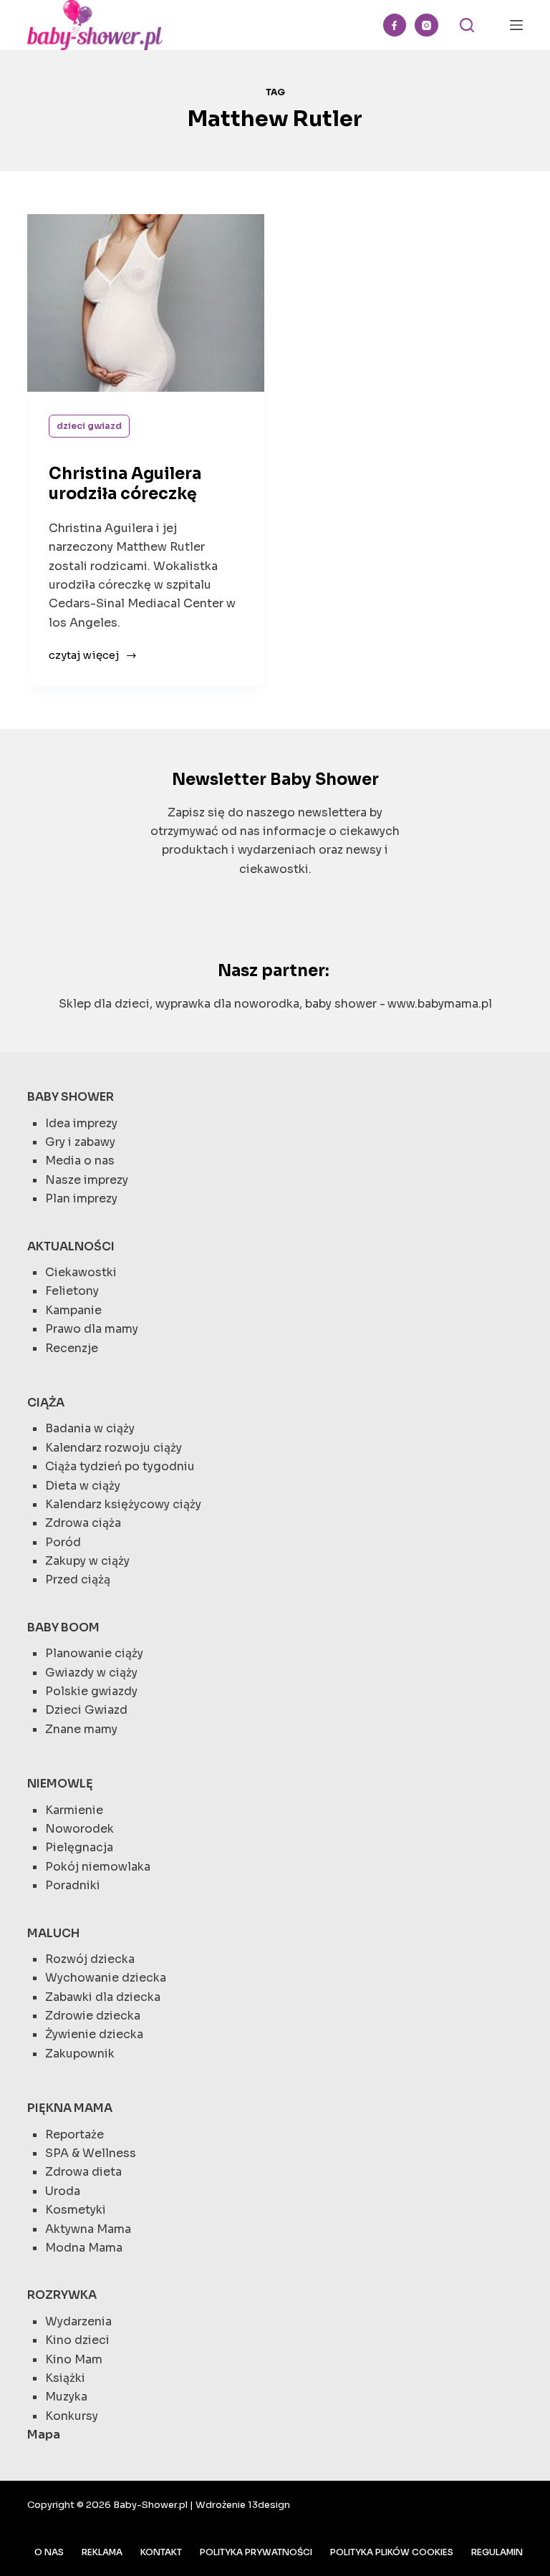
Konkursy (72, 2416)
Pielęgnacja (79, 1847)
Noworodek (79, 1829)
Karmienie (74, 1810)
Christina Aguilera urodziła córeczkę (125, 484)
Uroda (63, 2191)
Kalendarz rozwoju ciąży (114, 1448)
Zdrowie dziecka (93, 2016)
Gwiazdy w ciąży (91, 1673)
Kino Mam (74, 2359)
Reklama (102, 2552)
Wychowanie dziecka (106, 1978)
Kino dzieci (77, 2340)
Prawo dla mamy (92, 1329)
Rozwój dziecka (90, 1959)
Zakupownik (80, 2054)
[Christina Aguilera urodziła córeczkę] (146, 303)
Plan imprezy (81, 1198)
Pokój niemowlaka (98, 1867)
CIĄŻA (46, 1403)
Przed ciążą (78, 1579)
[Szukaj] (467, 25)
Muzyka (66, 2397)
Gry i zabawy (80, 1142)
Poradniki (73, 1885)
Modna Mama (84, 2248)
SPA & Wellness (91, 2153)
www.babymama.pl (440, 1004)
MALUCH (53, 1933)
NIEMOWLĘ (60, 1784)
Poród (63, 1542)
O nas (49, 2552)
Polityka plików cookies (392, 2552)
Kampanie (73, 1310)
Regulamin (497, 2552)
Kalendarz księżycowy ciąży (123, 1504)
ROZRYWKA (62, 2295)
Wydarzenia (78, 2321)
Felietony (72, 1291)
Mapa (44, 2435)
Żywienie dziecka (94, 2034)
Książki (65, 2378)
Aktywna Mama (88, 2229)
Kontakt (161, 2552)
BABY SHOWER (71, 1097)
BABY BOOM (63, 1627)
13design (269, 2505)
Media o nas (80, 1161)
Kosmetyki (76, 2210)
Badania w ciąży (90, 1428)
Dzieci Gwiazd (89, 426)
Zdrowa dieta (83, 2172)
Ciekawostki (81, 1272)
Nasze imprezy (87, 1180)
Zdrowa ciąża (83, 1523)
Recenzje (72, 1348)
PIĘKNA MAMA (70, 2108)
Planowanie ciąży (94, 1653)
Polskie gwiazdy (91, 1691)
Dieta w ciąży (83, 1486)
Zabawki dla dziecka (103, 1997)
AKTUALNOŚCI (71, 1246)
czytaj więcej (84, 656)
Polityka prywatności (256, 2552)
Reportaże (74, 2134)
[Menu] (516, 25)
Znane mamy (81, 1729)
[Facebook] (395, 25)
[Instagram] (426, 25)
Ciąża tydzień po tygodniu (120, 1466)
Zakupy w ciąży (87, 1561)
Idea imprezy (81, 1123)
